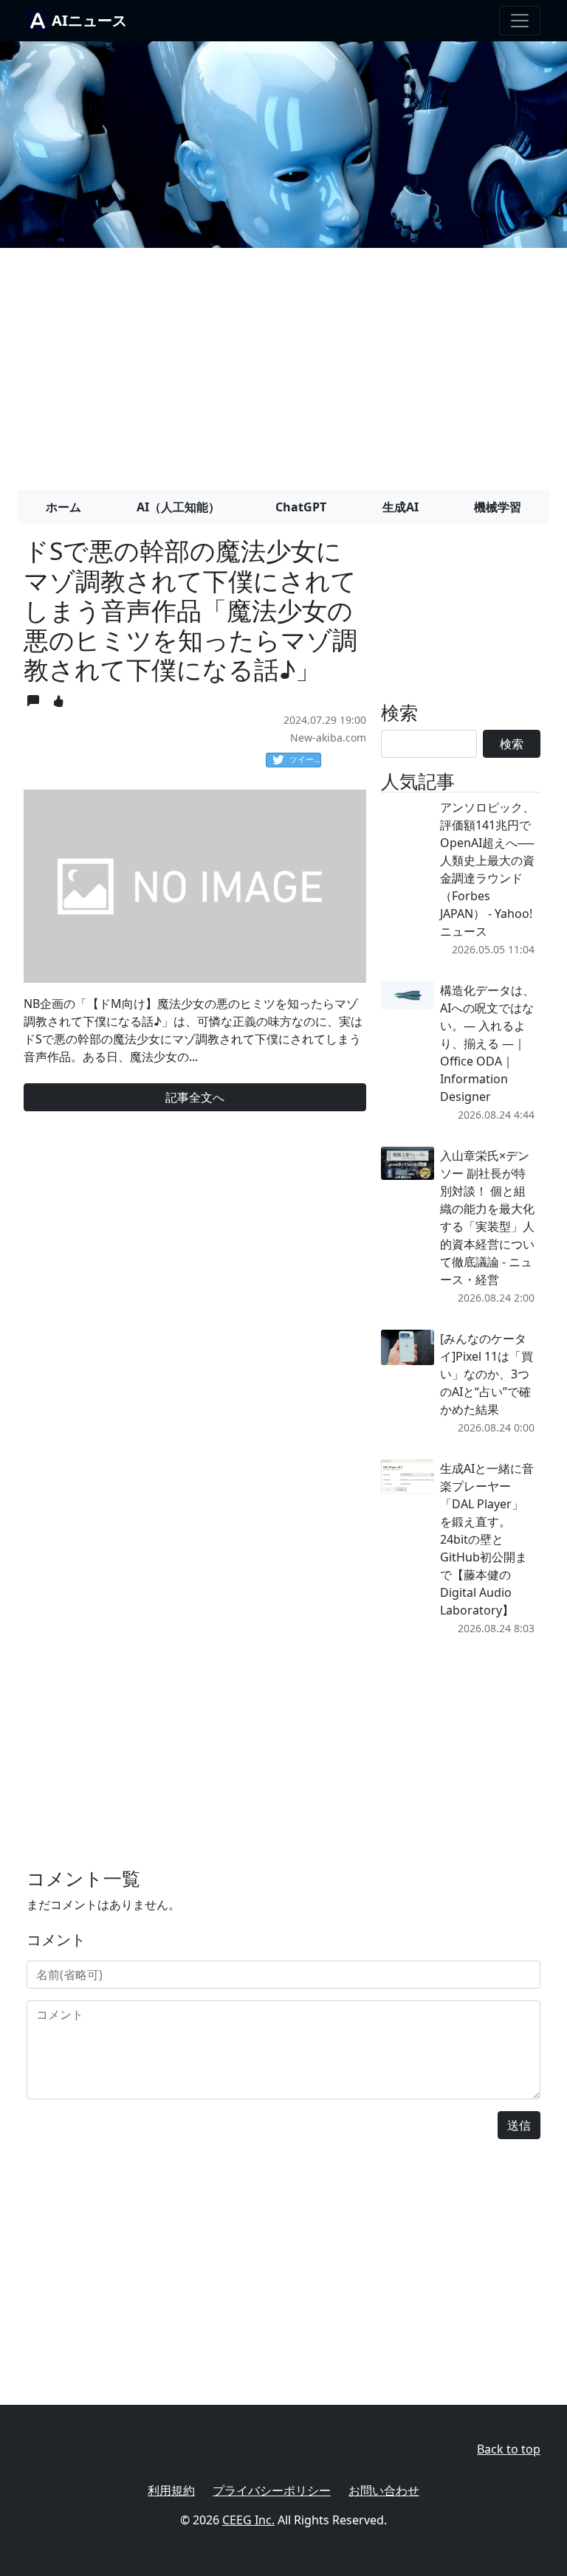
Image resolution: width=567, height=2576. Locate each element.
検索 (512, 744)
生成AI (401, 507)
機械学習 (498, 507)
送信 (519, 2125)
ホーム (63, 507)
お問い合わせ (384, 2490)
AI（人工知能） (178, 507)
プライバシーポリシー (272, 2490)
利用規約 (171, 2490)
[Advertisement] (283, 363)
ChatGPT (301, 507)
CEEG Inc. (248, 2520)
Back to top (509, 2449)
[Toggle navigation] (520, 21)
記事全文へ (195, 1097)
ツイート (305, 759)
